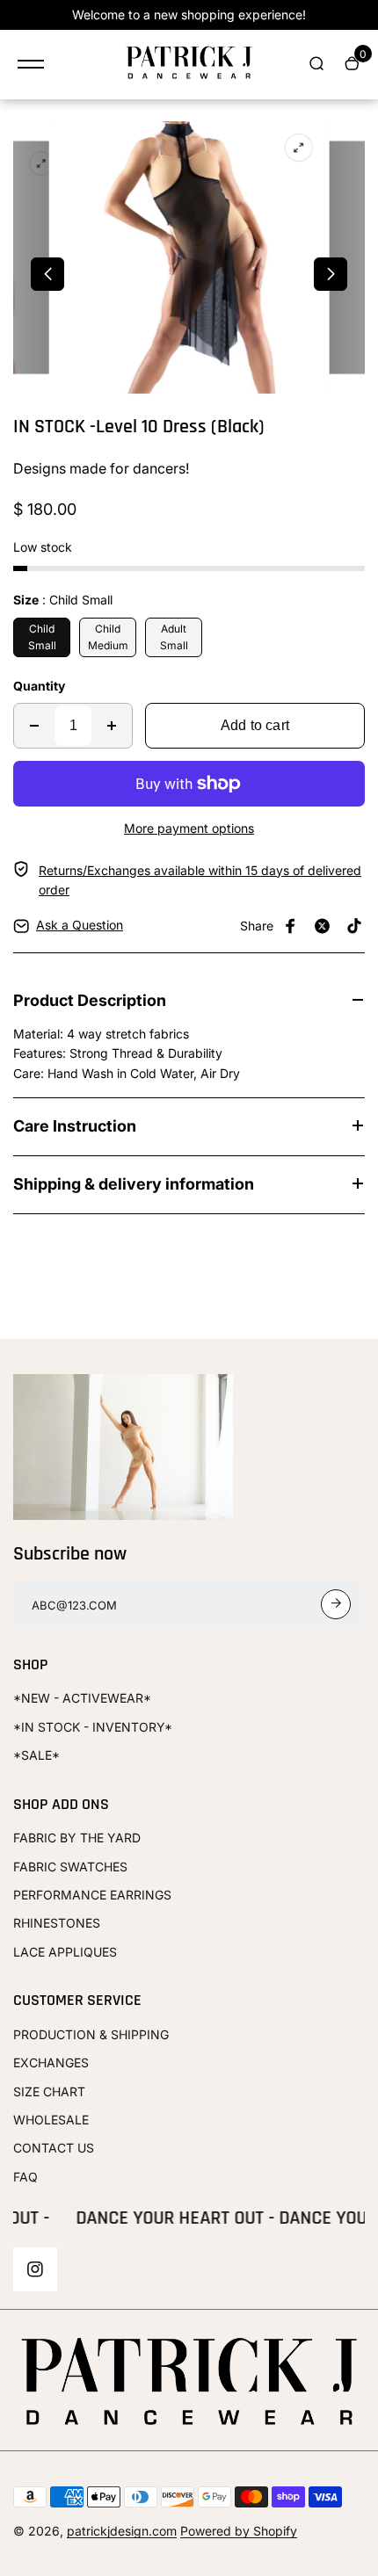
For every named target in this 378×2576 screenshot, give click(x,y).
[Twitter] (323, 926)
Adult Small (174, 637)
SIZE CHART (49, 2091)
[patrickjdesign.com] (189, 65)
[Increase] (112, 726)
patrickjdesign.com (122, 2531)
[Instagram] (35, 2269)
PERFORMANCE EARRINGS (92, 1895)
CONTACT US (54, 2148)
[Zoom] (41, 164)
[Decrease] (34, 726)
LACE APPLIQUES (65, 1952)
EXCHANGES (51, 2062)
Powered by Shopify (239, 2531)
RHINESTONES (57, 1923)
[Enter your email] (336, 1604)
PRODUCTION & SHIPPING (91, 2034)
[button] (47, 274)
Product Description (90, 1000)
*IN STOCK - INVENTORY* (93, 1727)
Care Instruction (75, 1126)
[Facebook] (291, 926)
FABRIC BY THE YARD (77, 1838)
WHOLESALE (51, 2120)
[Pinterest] (354, 926)
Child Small (42, 637)
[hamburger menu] (31, 64)
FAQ (25, 2177)
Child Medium (108, 637)
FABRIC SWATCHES (70, 1867)
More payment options (189, 828)
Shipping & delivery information (134, 1184)
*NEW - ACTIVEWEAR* (82, 1698)
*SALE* (36, 1755)
